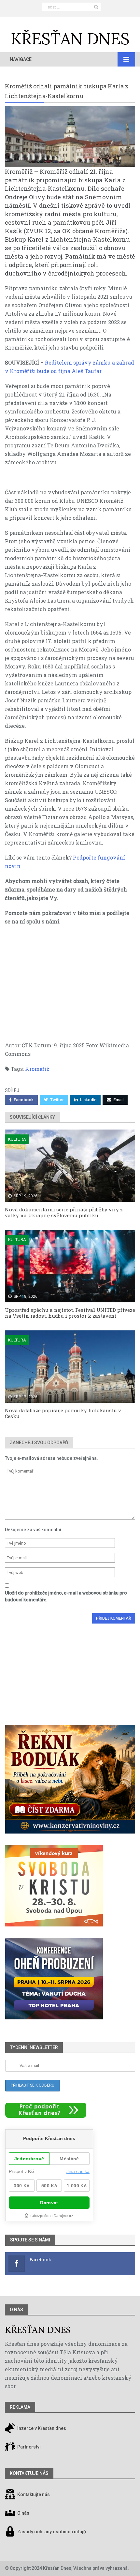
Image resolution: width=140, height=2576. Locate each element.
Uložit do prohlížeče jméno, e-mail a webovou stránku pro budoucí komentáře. (66, 1596)
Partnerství (28, 2447)
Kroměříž (37, 1069)
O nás (16, 2310)
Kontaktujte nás (34, 2494)
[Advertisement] (70, 987)
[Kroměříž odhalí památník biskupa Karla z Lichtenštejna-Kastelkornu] (70, 137)
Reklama (20, 2407)
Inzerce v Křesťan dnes (41, 2428)
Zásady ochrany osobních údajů (52, 2532)
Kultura (17, 1139)
